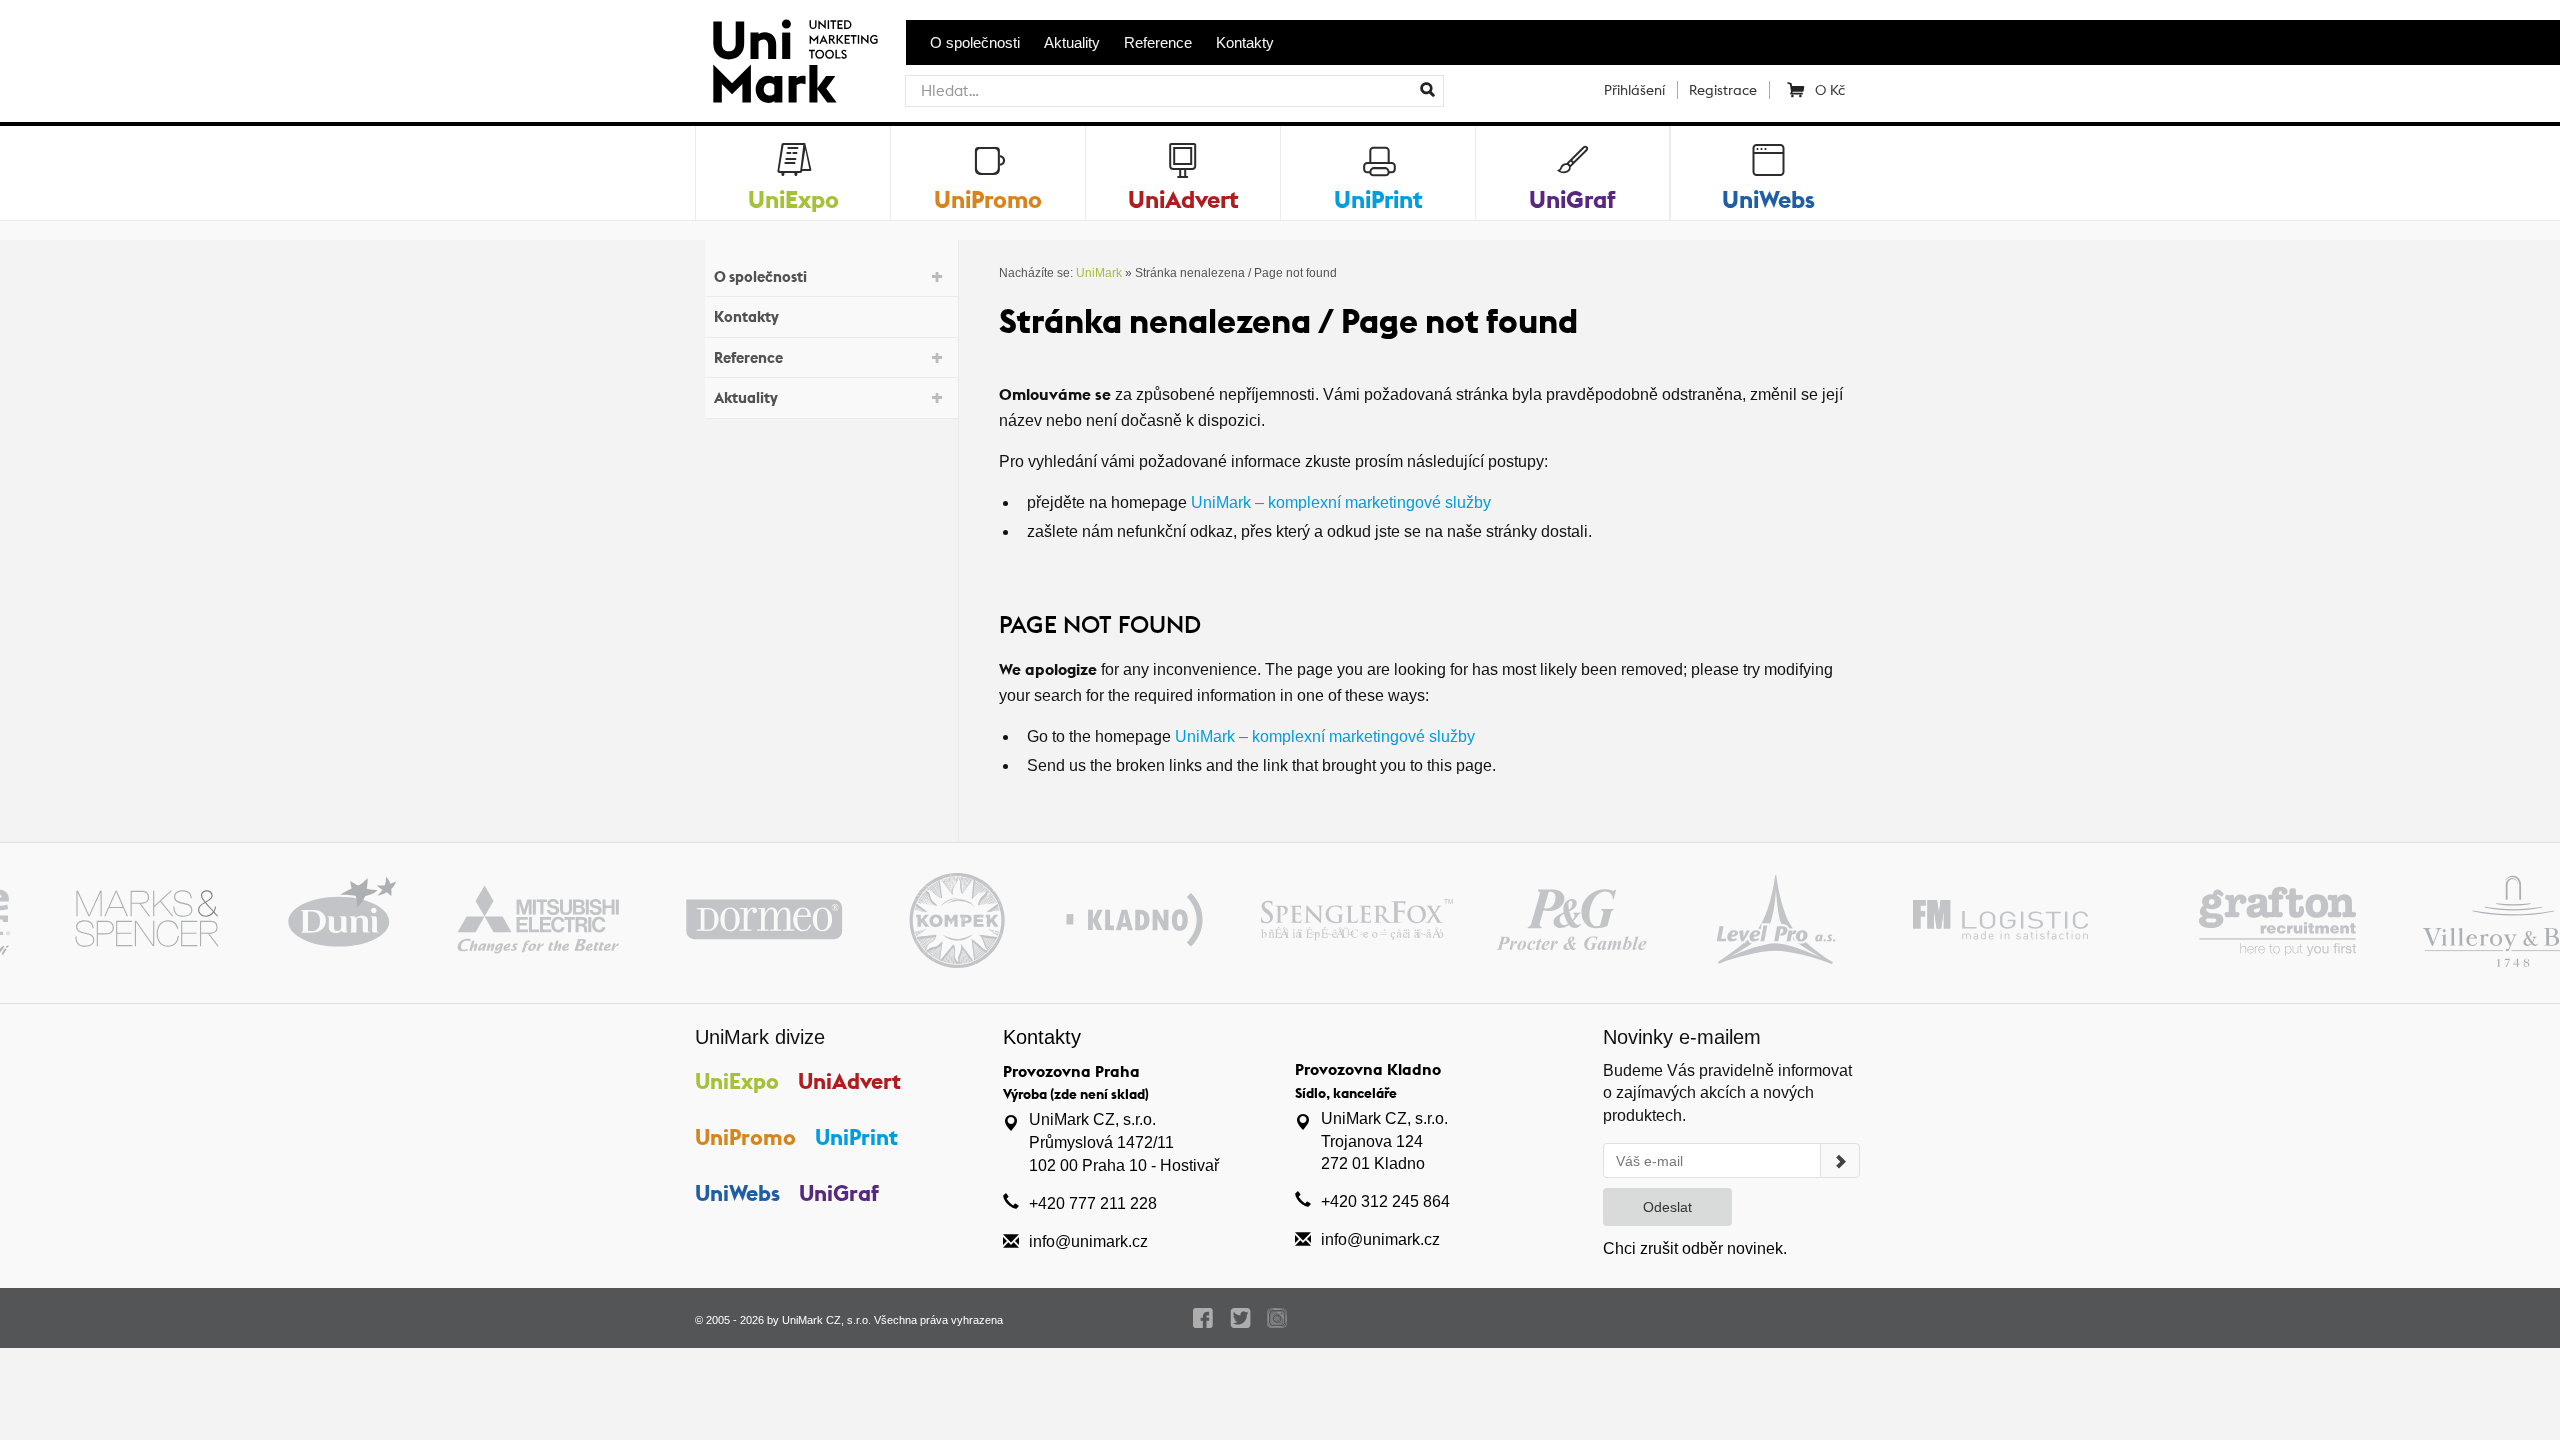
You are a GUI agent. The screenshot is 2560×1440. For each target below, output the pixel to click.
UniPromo (745, 1137)
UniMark (1099, 273)
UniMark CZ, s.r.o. (826, 1320)
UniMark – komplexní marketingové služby (1341, 502)
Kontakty (1245, 42)
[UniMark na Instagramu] (1277, 1318)
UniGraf (839, 1193)
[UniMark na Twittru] (1240, 1318)
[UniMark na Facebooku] (1203, 1318)
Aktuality (1072, 42)
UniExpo (737, 1081)
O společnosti (975, 42)
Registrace (1723, 90)
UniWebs (737, 1193)
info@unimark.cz (1088, 1241)
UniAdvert (849, 1081)
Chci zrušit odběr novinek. (1695, 1248)
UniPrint (856, 1137)
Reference (1158, 42)
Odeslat (1667, 1207)
